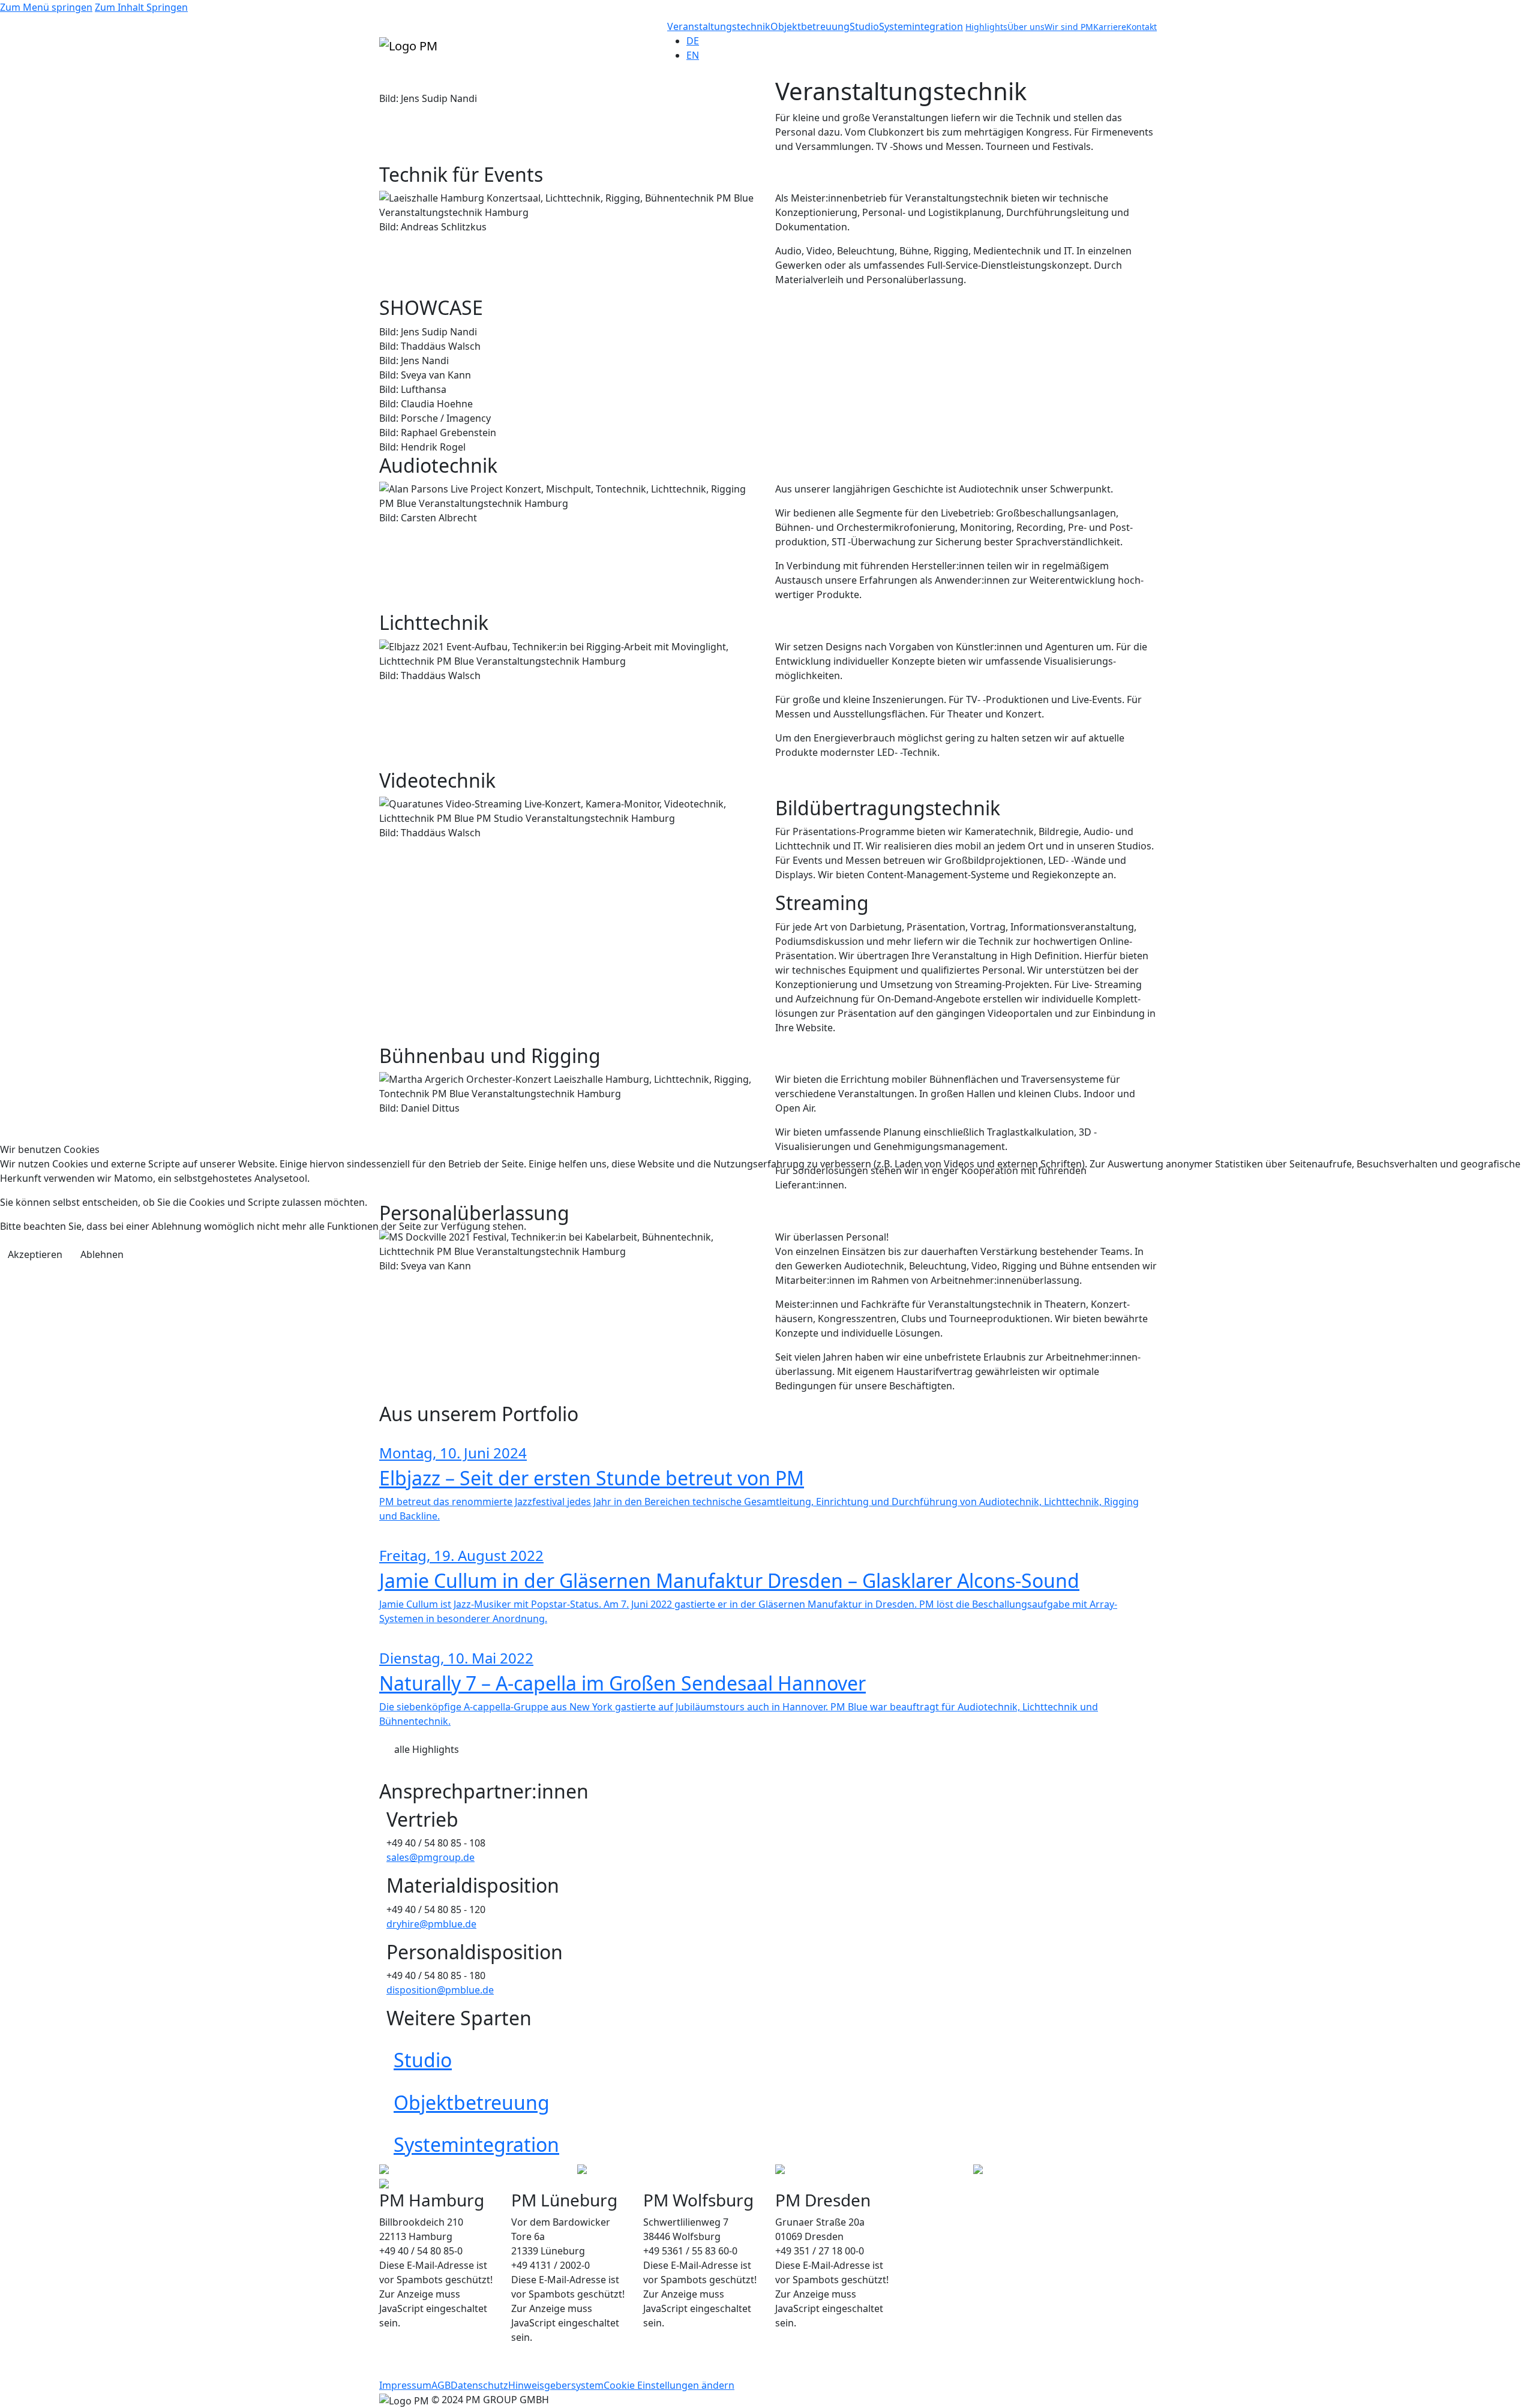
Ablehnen (102, 1254)
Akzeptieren (35, 1254)
